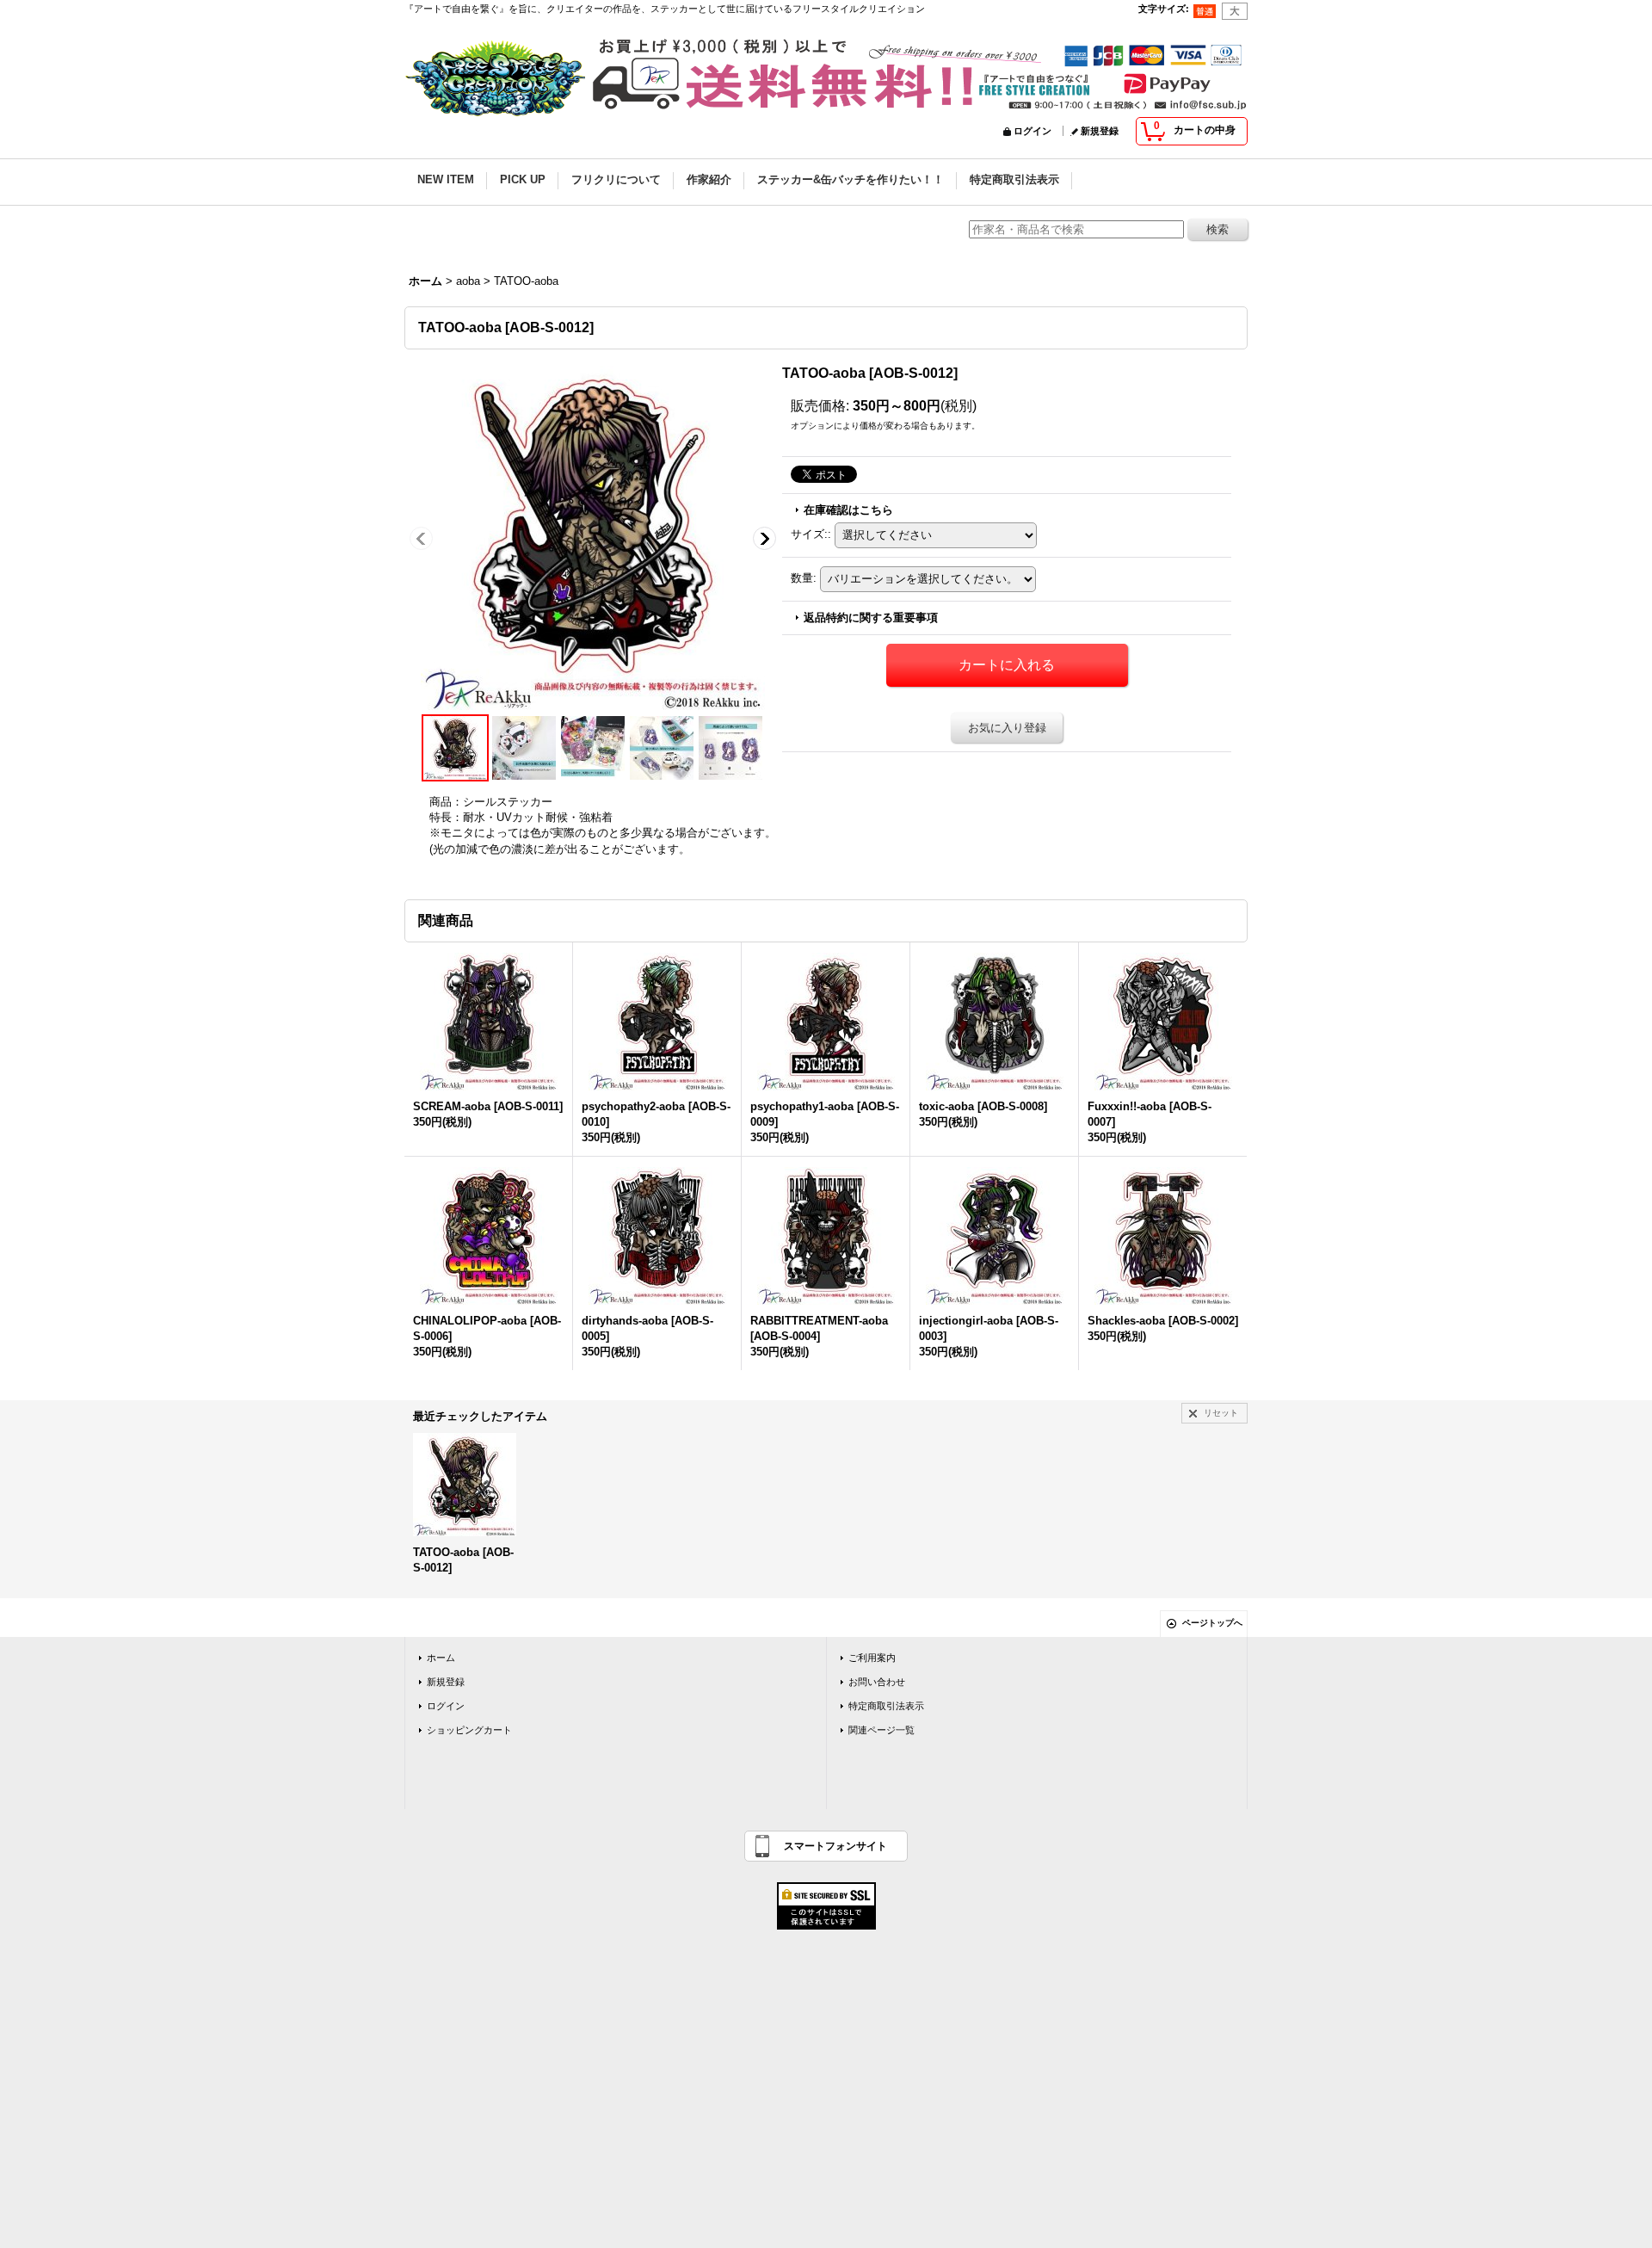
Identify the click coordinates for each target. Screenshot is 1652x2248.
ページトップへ (1212, 1623)
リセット (1221, 1413)
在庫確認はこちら (848, 510)
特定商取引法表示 (886, 1706)
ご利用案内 (872, 1658)
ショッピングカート (469, 1730)
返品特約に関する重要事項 (871, 618)
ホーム (441, 1658)
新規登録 (1100, 131)
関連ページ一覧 (881, 1730)
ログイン (1032, 131)
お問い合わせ (877, 1682)
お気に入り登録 (1007, 728)
